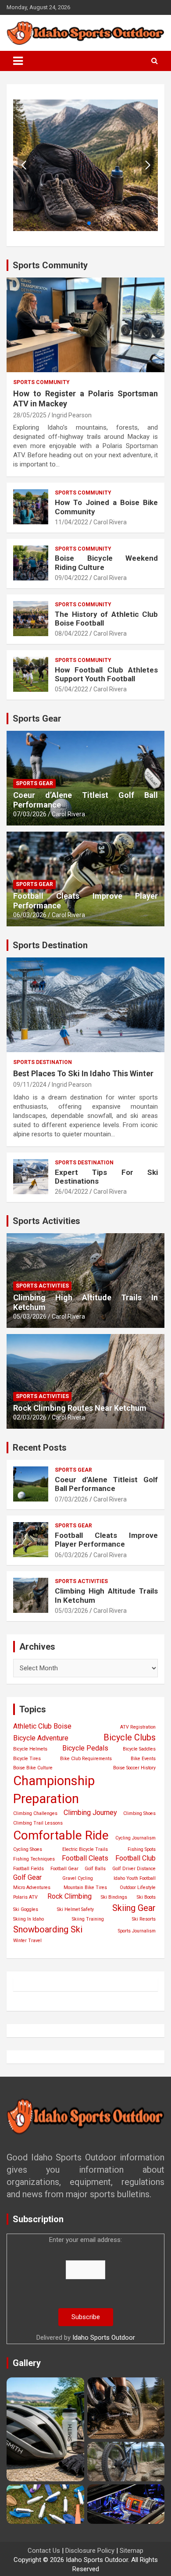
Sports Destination (43, 1062)
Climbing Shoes (139, 1813)
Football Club (135, 1858)
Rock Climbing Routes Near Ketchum (80, 1408)
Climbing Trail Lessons (38, 1823)
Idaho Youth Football (135, 1878)
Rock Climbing (69, 1896)
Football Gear (64, 1869)
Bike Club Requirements (86, 1759)
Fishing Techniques (34, 1859)
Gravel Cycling (78, 1878)
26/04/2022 (71, 1192)
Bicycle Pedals (85, 1748)
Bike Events (143, 1759)
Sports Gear (34, 783)
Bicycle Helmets (30, 1749)
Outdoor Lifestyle (138, 1888)
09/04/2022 (71, 578)
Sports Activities (42, 1286)
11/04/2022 (71, 522)
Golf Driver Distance (134, 1869)
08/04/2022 (71, 633)
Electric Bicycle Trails (85, 1849)
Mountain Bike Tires (85, 1888)
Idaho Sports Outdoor (104, 2338)
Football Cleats (85, 1858)
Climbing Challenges (35, 1813)
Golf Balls (95, 1869)
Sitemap (132, 2551)
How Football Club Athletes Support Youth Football (106, 674)
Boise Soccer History (134, 1768)
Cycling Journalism (135, 1838)
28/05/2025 (30, 415)
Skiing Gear (134, 1908)
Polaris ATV (25, 1897)
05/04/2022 (71, 689)
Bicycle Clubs (130, 1737)
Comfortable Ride (61, 1835)
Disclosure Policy (90, 2551)
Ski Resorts (144, 1919)
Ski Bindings (114, 1897)
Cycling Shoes (28, 1849)
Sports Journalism (137, 1931)
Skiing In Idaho (28, 1919)
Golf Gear (27, 1877)
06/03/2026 (30, 915)
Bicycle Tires (27, 1759)
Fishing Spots (142, 1849)
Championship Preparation (54, 1790)
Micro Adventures (32, 1888)
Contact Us (44, 2551)
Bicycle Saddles (139, 1749)
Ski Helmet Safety (75, 1909)
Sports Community (41, 382)
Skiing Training (88, 1919)
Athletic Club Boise (42, 1726)
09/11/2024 (30, 1085)
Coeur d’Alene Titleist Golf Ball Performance (106, 1484)
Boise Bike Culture (33, 1768)
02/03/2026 (30, 1417)
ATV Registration (138, 1727)
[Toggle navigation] (18, 61)
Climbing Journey (90, 1813)
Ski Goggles (26, 1909)
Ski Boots (146, 1897)
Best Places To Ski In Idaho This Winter (83, 1073)
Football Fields (28, 1869)
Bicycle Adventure (41, 1738)
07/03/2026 (30, 814)
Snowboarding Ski (48, 1929)
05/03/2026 (30, 1316)
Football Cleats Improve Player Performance (106, 1540)
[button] (148, 165)
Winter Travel (27, 1941)
